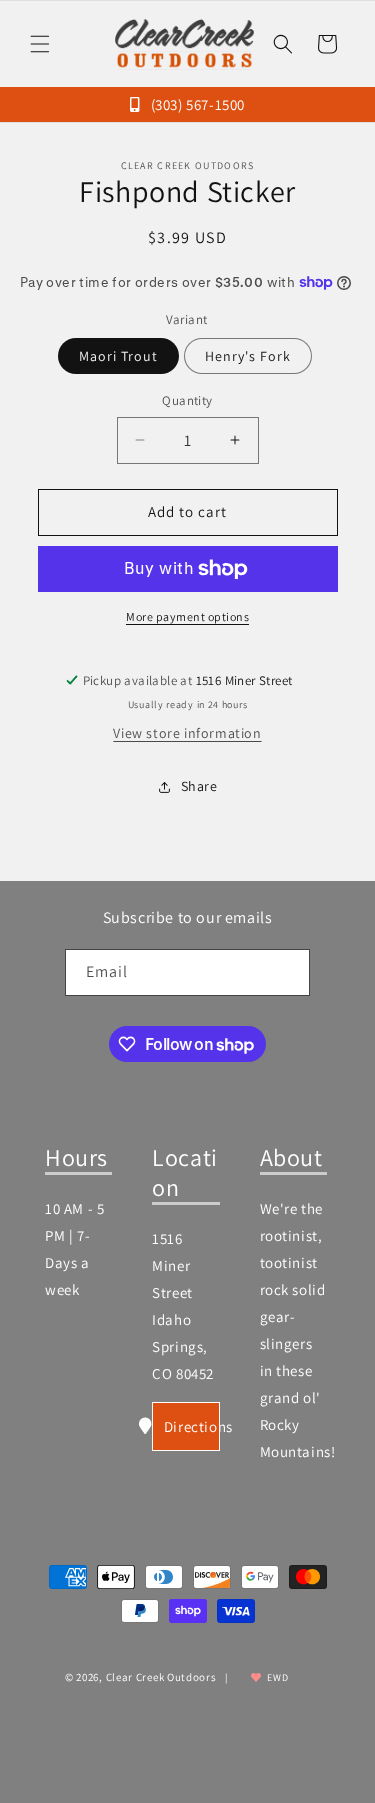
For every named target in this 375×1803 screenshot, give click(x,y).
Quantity (187, 400)
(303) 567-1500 (196, 104)
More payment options (187, 616)
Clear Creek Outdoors (161, 1677)
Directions (191, 1426)
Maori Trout (118, 356)
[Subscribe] (287, 972)
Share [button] (199, 786)
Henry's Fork (248, 356)
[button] (40, 44)
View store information (187, 733)
